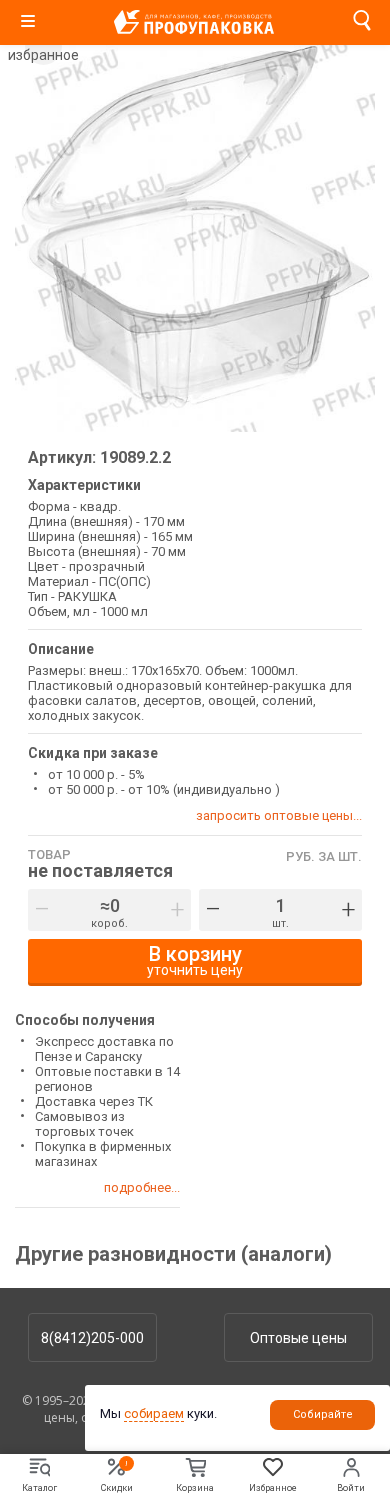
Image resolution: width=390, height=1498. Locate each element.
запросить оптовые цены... (279, 815)
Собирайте (323, 1414)
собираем (154, 1413)
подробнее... (142, 1187)
